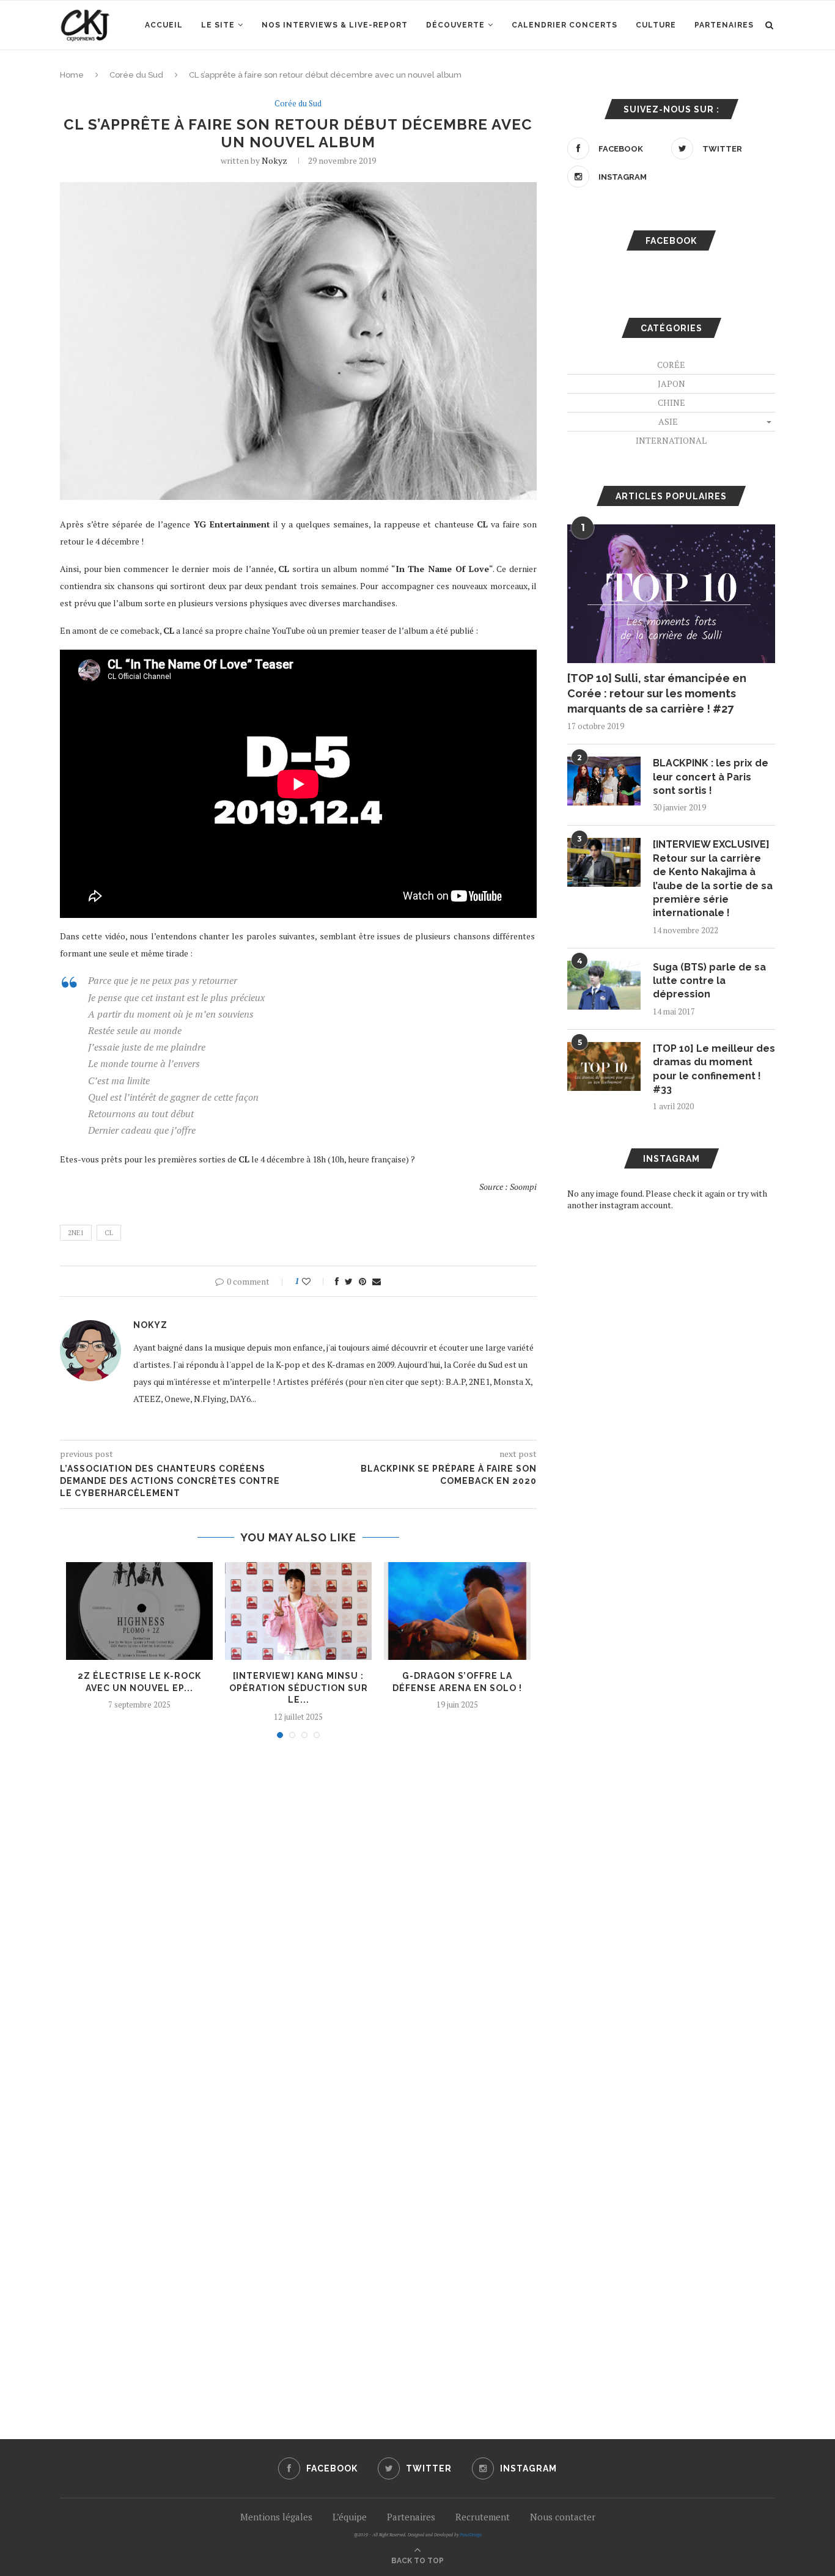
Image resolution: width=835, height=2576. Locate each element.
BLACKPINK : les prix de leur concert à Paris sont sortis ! (711, 777)
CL (109, 1233)
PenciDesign (471, 2535)
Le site (218, 25)
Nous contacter (563, 2517)
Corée (671, 365)
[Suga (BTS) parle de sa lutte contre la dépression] (604, 985)
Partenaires (724, 25)
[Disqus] (298, 1913)
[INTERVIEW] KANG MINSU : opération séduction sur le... (299, 1688)
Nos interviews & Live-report (335, 25)
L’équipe (350, 2517)
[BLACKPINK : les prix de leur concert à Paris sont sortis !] (604, 781)
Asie (668, 421)
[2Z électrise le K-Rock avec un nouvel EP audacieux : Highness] (139, 1611)
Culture (656, 25)
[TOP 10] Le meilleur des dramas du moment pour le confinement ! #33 (714, 1069)
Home (72, 75)
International (671, 440)
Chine (671, 402)
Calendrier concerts (565, 25)
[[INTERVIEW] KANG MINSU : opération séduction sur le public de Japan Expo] (298, 1611)
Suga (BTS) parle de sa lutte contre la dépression (709, 981)
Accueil (164, 25)
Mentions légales (276, 2517)
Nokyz (274, 160)
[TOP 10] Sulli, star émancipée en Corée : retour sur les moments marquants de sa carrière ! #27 (657, 693)
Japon (671, 383)
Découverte (455, 25)
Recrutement (483, 2517)
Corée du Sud (136, 75)
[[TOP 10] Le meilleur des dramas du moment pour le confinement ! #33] (604, 1066)
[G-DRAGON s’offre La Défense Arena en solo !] (457, 1611)
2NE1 (76, 1233)
